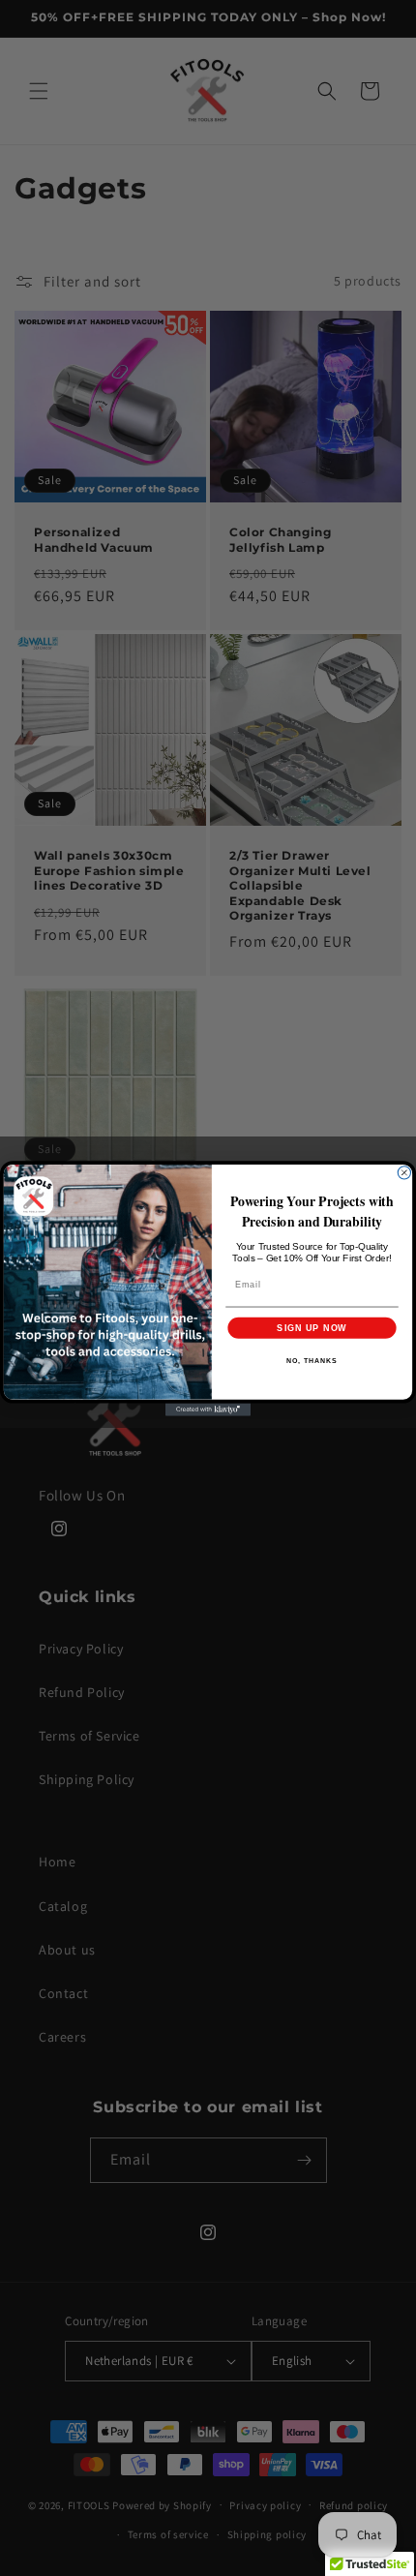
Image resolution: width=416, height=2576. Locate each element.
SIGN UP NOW (312, 1328)
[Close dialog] (404, 1172)
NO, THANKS (312, 1361)
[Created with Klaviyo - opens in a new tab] (208, 1409)
